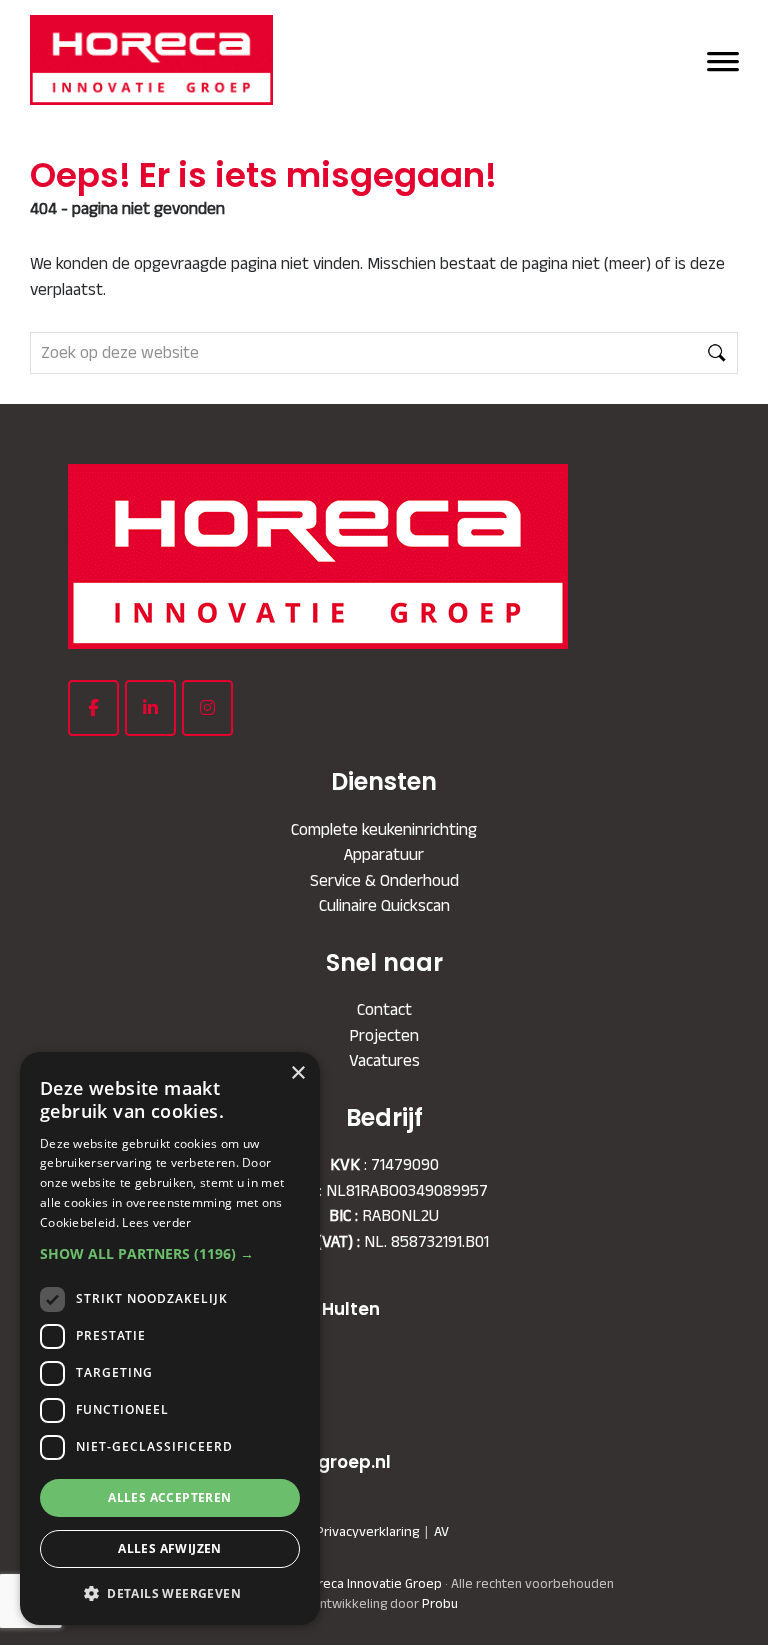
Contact (384, 1009)
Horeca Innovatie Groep (320, 37)
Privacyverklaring (367, 1531)
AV (441, 1531)
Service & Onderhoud (384, 880)
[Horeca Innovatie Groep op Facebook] (93, 708)
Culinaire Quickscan (384, 905)
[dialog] (170, 1338)
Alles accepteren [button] (169, 1497)
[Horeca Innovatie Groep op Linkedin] (150, 708)
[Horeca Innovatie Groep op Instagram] (207, 708)
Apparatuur (384, 854)
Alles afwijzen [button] (170, 1548)
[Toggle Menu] (723, 59)
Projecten (384, 1035)
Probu (440, 1603)
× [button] (297, 1073)
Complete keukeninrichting (384, 829)
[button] (170, 1253)
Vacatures (384, 1060)
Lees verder (156, 1222)
